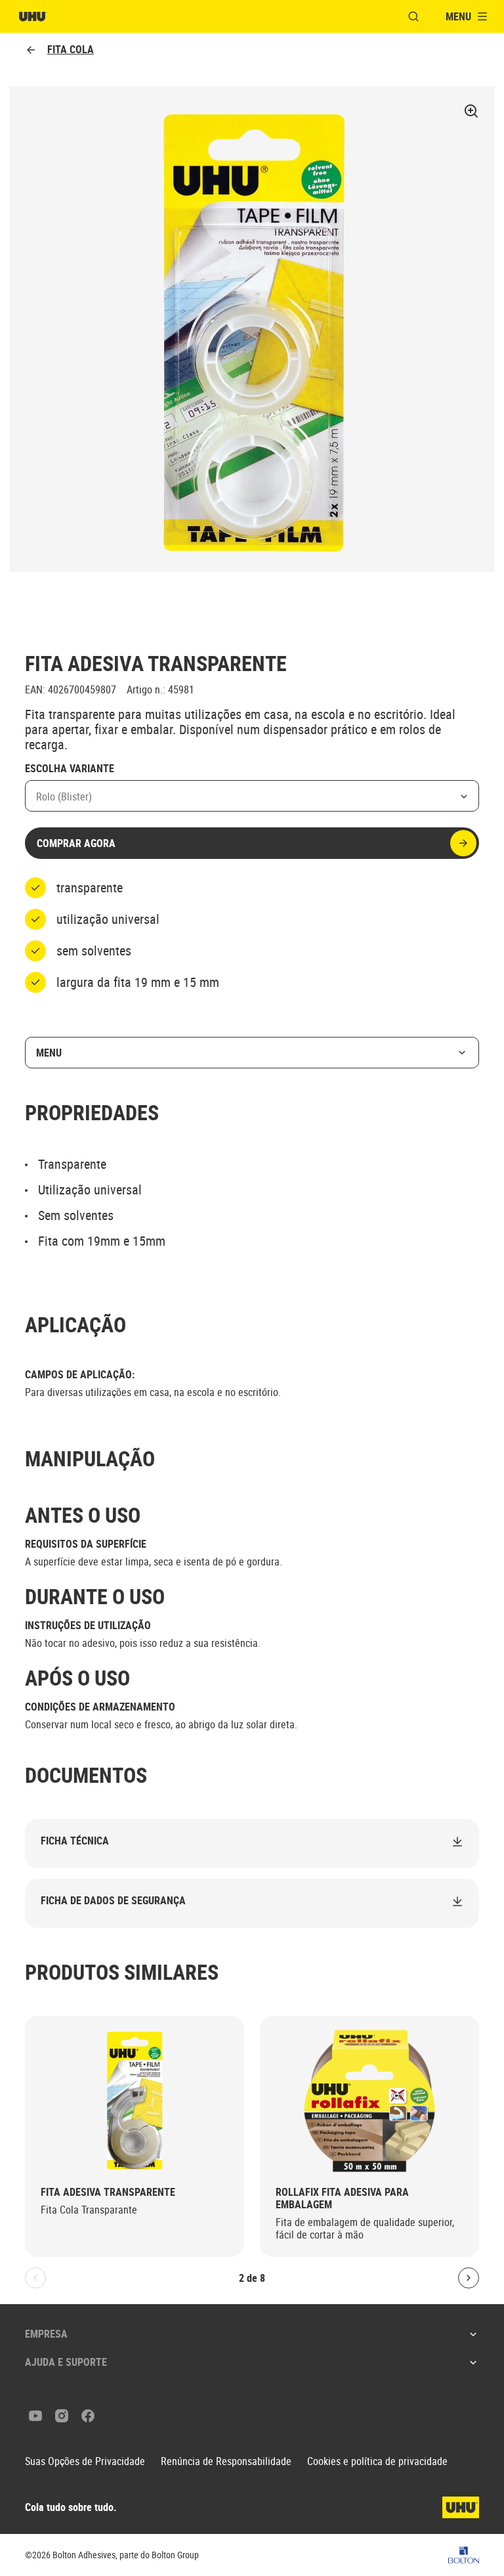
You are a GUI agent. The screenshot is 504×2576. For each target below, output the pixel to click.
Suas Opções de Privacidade (85, 2461)
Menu (49, 1053)
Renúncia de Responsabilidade (226, 2461)
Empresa (46, 2334)
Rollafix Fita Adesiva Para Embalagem (342, 2198)
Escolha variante (70, 769)
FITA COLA (71, 50)
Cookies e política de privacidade (377, 2461)
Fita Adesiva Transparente (108, 2192)
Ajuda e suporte (66, 2362)
